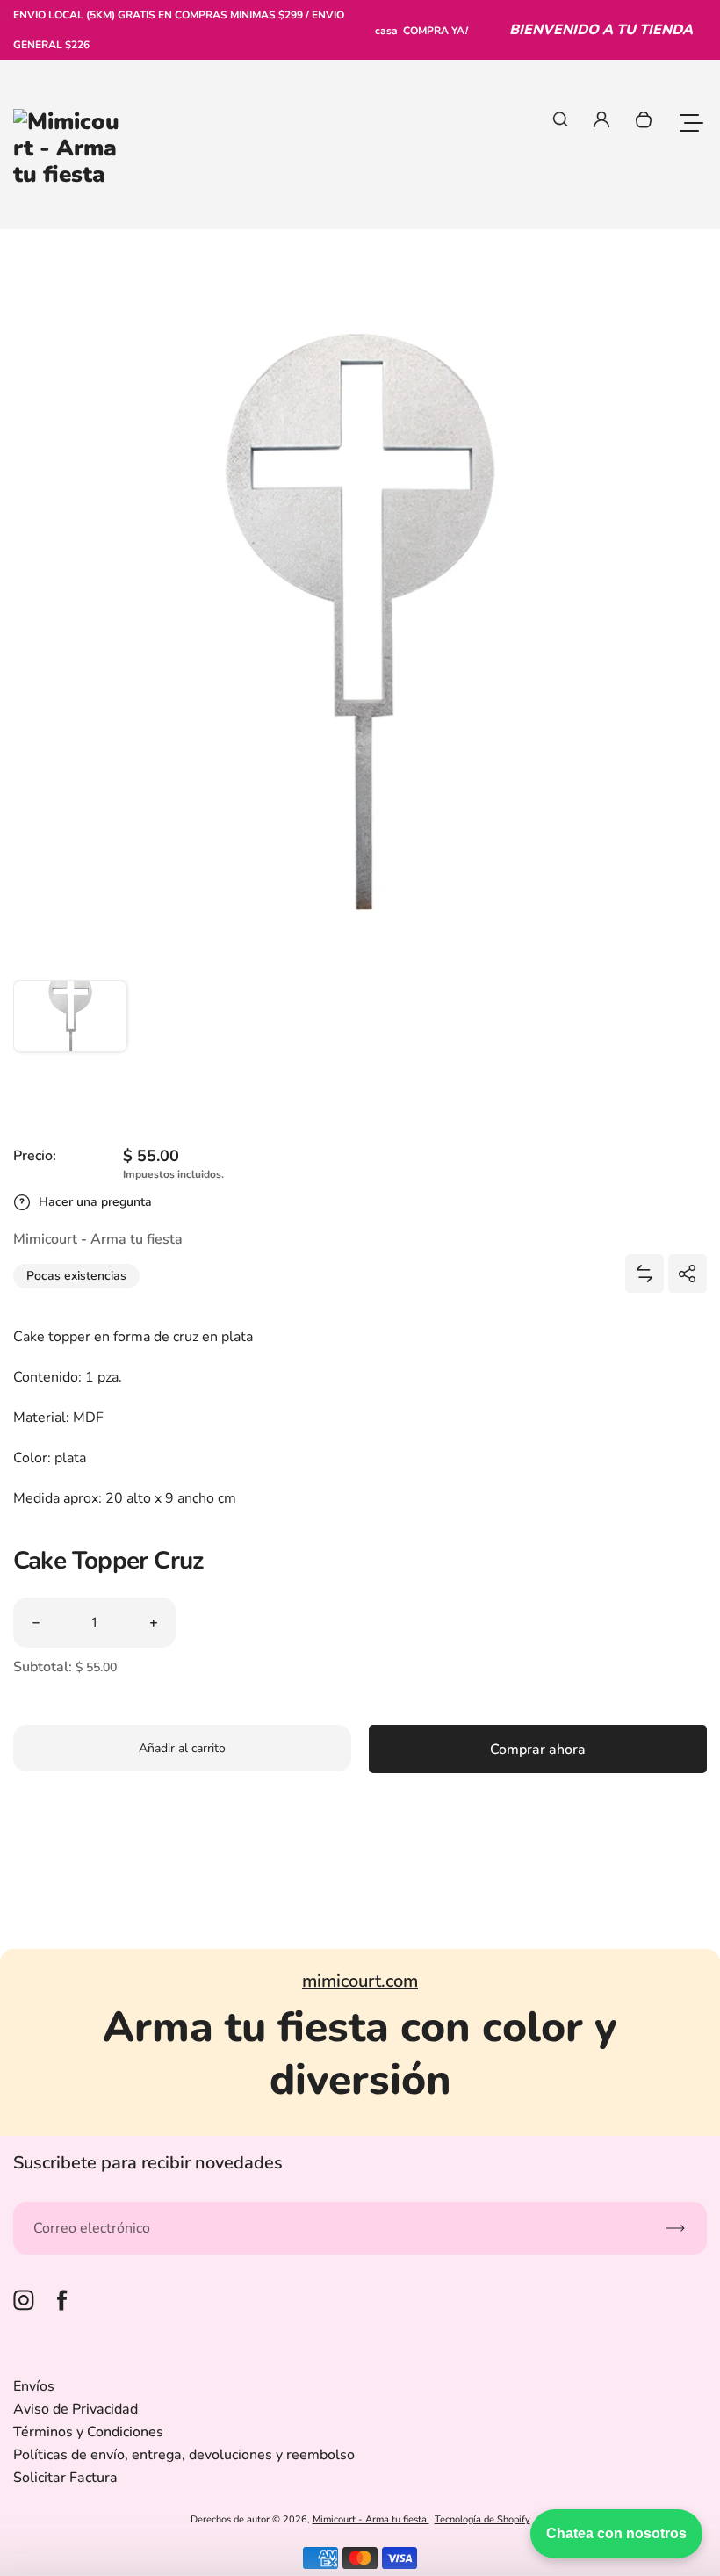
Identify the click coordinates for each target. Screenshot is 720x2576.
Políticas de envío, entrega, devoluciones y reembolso (184, 2455)
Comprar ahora (538, 1750)
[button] (70, 1037)
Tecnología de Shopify (482, 2519)
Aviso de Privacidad (76, 2409)
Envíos (34, 2386)
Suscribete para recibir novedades (148, 2163)
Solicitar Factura (65, 2478)
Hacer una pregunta (95, 1202)
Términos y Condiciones (88, 2432)
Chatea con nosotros (616, 2533)
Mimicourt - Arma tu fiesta (371, 2519)
